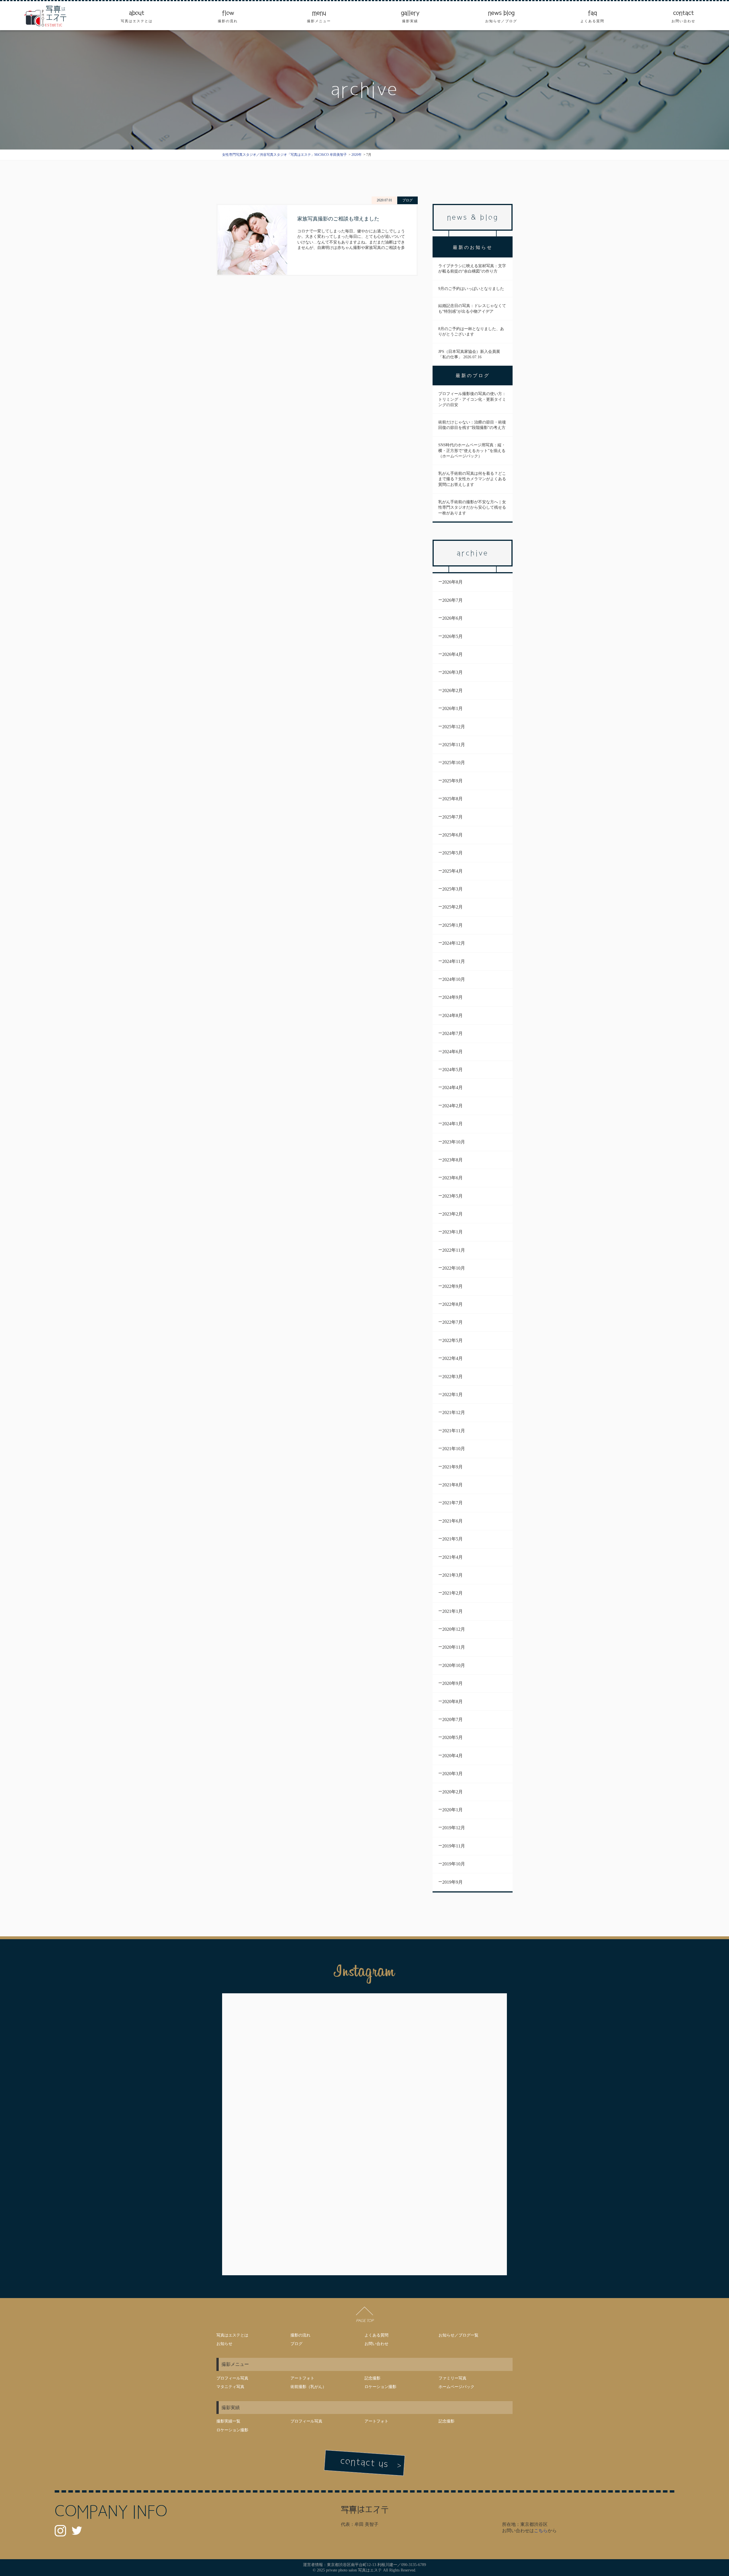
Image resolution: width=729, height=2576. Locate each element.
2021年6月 (452, 1521)
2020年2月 (452, 1792)
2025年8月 (452, 799)
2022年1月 (452, 1395)
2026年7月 (452, 600)
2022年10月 (454, 1268)
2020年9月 (452, 1683)
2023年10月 (454, 1142)
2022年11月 (454, 1250)
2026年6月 (452, 618)
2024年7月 (452, 1033)
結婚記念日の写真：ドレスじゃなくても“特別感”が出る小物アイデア (472, 309)
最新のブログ (473, 376)
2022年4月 (452, 1358)
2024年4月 (452, 1088)
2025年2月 (452, 907)
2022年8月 (452, 1304)
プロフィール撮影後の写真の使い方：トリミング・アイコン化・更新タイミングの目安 (472, 399)
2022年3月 (452, 1377)
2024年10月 (454, 979)
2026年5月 (452, 636)
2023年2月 (452, 1214)
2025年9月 (452, 781)
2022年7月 (452, 1322)
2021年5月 (452, 1539)
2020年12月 (454, 1629)
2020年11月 (454, 1647)
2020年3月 (452, 1774)
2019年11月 (454, 1846)
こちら (541, 2531)
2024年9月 (452, 997)
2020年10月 (454, 1665)
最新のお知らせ (473, 247)
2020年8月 (452, 1702)
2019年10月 (454, 1864)
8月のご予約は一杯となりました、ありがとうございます (471, 332)
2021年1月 (452, 1611)
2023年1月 (452, 1232)
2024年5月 (452, 1070)
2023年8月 (452, 1160)
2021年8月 (452, 1485)
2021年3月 (452, 1575)
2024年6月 (452, 1052)
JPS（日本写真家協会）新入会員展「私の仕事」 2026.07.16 (469, 354)
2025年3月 (452, 889)
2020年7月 (452, 1719)
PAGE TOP (364, 2321)
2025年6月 (452, 835)
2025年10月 (454, 763)
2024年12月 (454, 943)
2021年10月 (454, 1449)
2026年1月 (452, 708)
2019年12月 (454, 1828)
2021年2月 (452, 1593)
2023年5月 (452, 1196)
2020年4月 (452, 1756)
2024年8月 (452, 1015)
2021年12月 (454, 1412)
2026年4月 (452, 654)
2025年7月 (452, 817)
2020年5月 (452, 1737)
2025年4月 (452, 871)
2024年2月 (452, 1106)
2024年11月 (454, 961)
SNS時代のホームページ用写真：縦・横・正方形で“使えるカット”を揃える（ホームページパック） (472, 451)
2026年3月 (452, 672)
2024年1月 (452, 1124)
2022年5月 (452, 1340)
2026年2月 (452, 690)
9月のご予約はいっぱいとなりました (471, 289)
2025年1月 (452, 925)
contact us (364, 2462)
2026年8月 (452, 582)
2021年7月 (452, 1503)
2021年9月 (452, 1467)
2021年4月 (452, 1557)
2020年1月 (452, 1810)
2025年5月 (452, 853)
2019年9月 (452, 1882)
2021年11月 (454, 1431)
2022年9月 (452, 1286)
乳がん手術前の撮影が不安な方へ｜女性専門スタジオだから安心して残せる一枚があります (472, 508)
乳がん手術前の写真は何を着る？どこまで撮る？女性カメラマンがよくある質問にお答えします (472, 479)
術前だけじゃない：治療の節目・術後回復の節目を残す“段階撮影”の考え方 (472, 425)
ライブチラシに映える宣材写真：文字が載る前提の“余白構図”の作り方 (472, 269)
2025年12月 (454, 727)
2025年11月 (454, 745)
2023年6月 (452, 1178)
